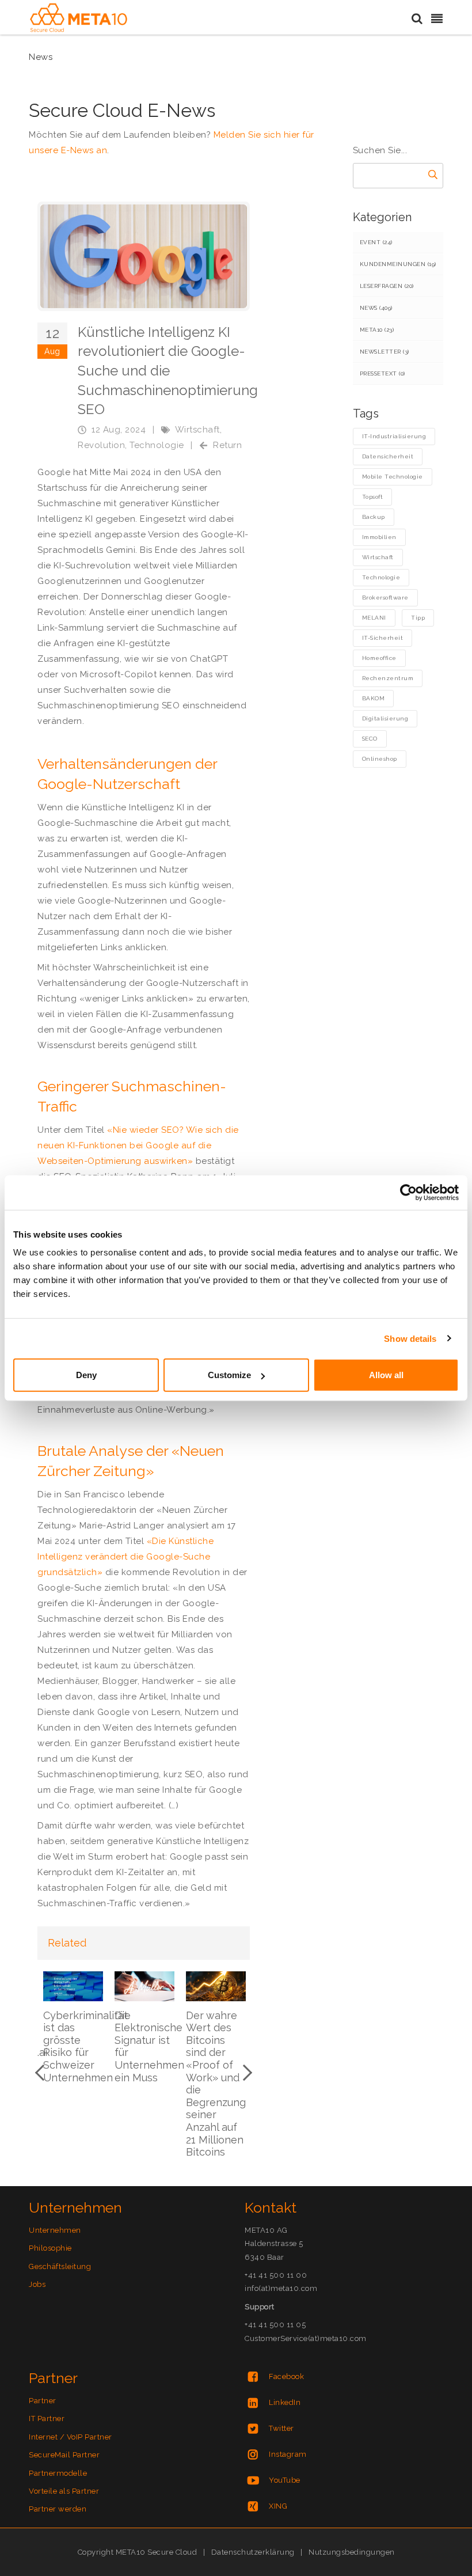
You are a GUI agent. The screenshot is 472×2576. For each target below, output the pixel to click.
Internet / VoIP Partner (71, 2437)
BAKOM (374, 698)
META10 (377, 330)
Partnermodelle (58, 2473)
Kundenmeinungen (398, 264)
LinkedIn (285, 2402)
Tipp (418, 618)
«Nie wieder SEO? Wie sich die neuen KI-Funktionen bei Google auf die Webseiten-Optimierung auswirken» (138, 1145)
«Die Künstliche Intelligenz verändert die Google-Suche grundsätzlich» (125, 1557)
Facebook (286, 2376)
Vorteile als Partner (64, 2491)
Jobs (37, 2284)
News (376, 308)
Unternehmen (55, 2230)
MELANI (374, 618)
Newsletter (385, 352)
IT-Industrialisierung (394, 436)
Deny (86, 1375)
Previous (43, 2073)
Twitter (281, 2428)
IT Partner (47, 2418)
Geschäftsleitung (60, 2266)
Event (376, 242)
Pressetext (382, 373)
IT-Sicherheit (383, 638)
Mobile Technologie (393, 477)
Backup (374, 517)
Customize (229, 1375)
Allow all (386, 1375)
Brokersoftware (385, 597)
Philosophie (50, 2248)
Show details (410, 1338)
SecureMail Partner (64, 2455)
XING (278, 2506)
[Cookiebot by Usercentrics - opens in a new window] (408, 1192)
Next (244, 2073)
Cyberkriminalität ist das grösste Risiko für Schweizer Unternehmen (85, 2046)
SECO (370, 739)
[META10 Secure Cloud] (79, 18)
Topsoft (373, 497)
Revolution (101, 445)
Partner (43, 2401)
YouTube (285, 2480)
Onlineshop (380, 759)
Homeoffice (379, 658)
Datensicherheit (388, 456)
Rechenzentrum (388, 678)
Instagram (288, 2454)
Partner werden (58, 2509)
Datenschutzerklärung (253, 2552)
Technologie (157, 445)
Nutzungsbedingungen (352, 2552)
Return (227, 445)
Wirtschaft (197, 430)
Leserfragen (387, 286)
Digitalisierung (385, 718)
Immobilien (379, 537)
